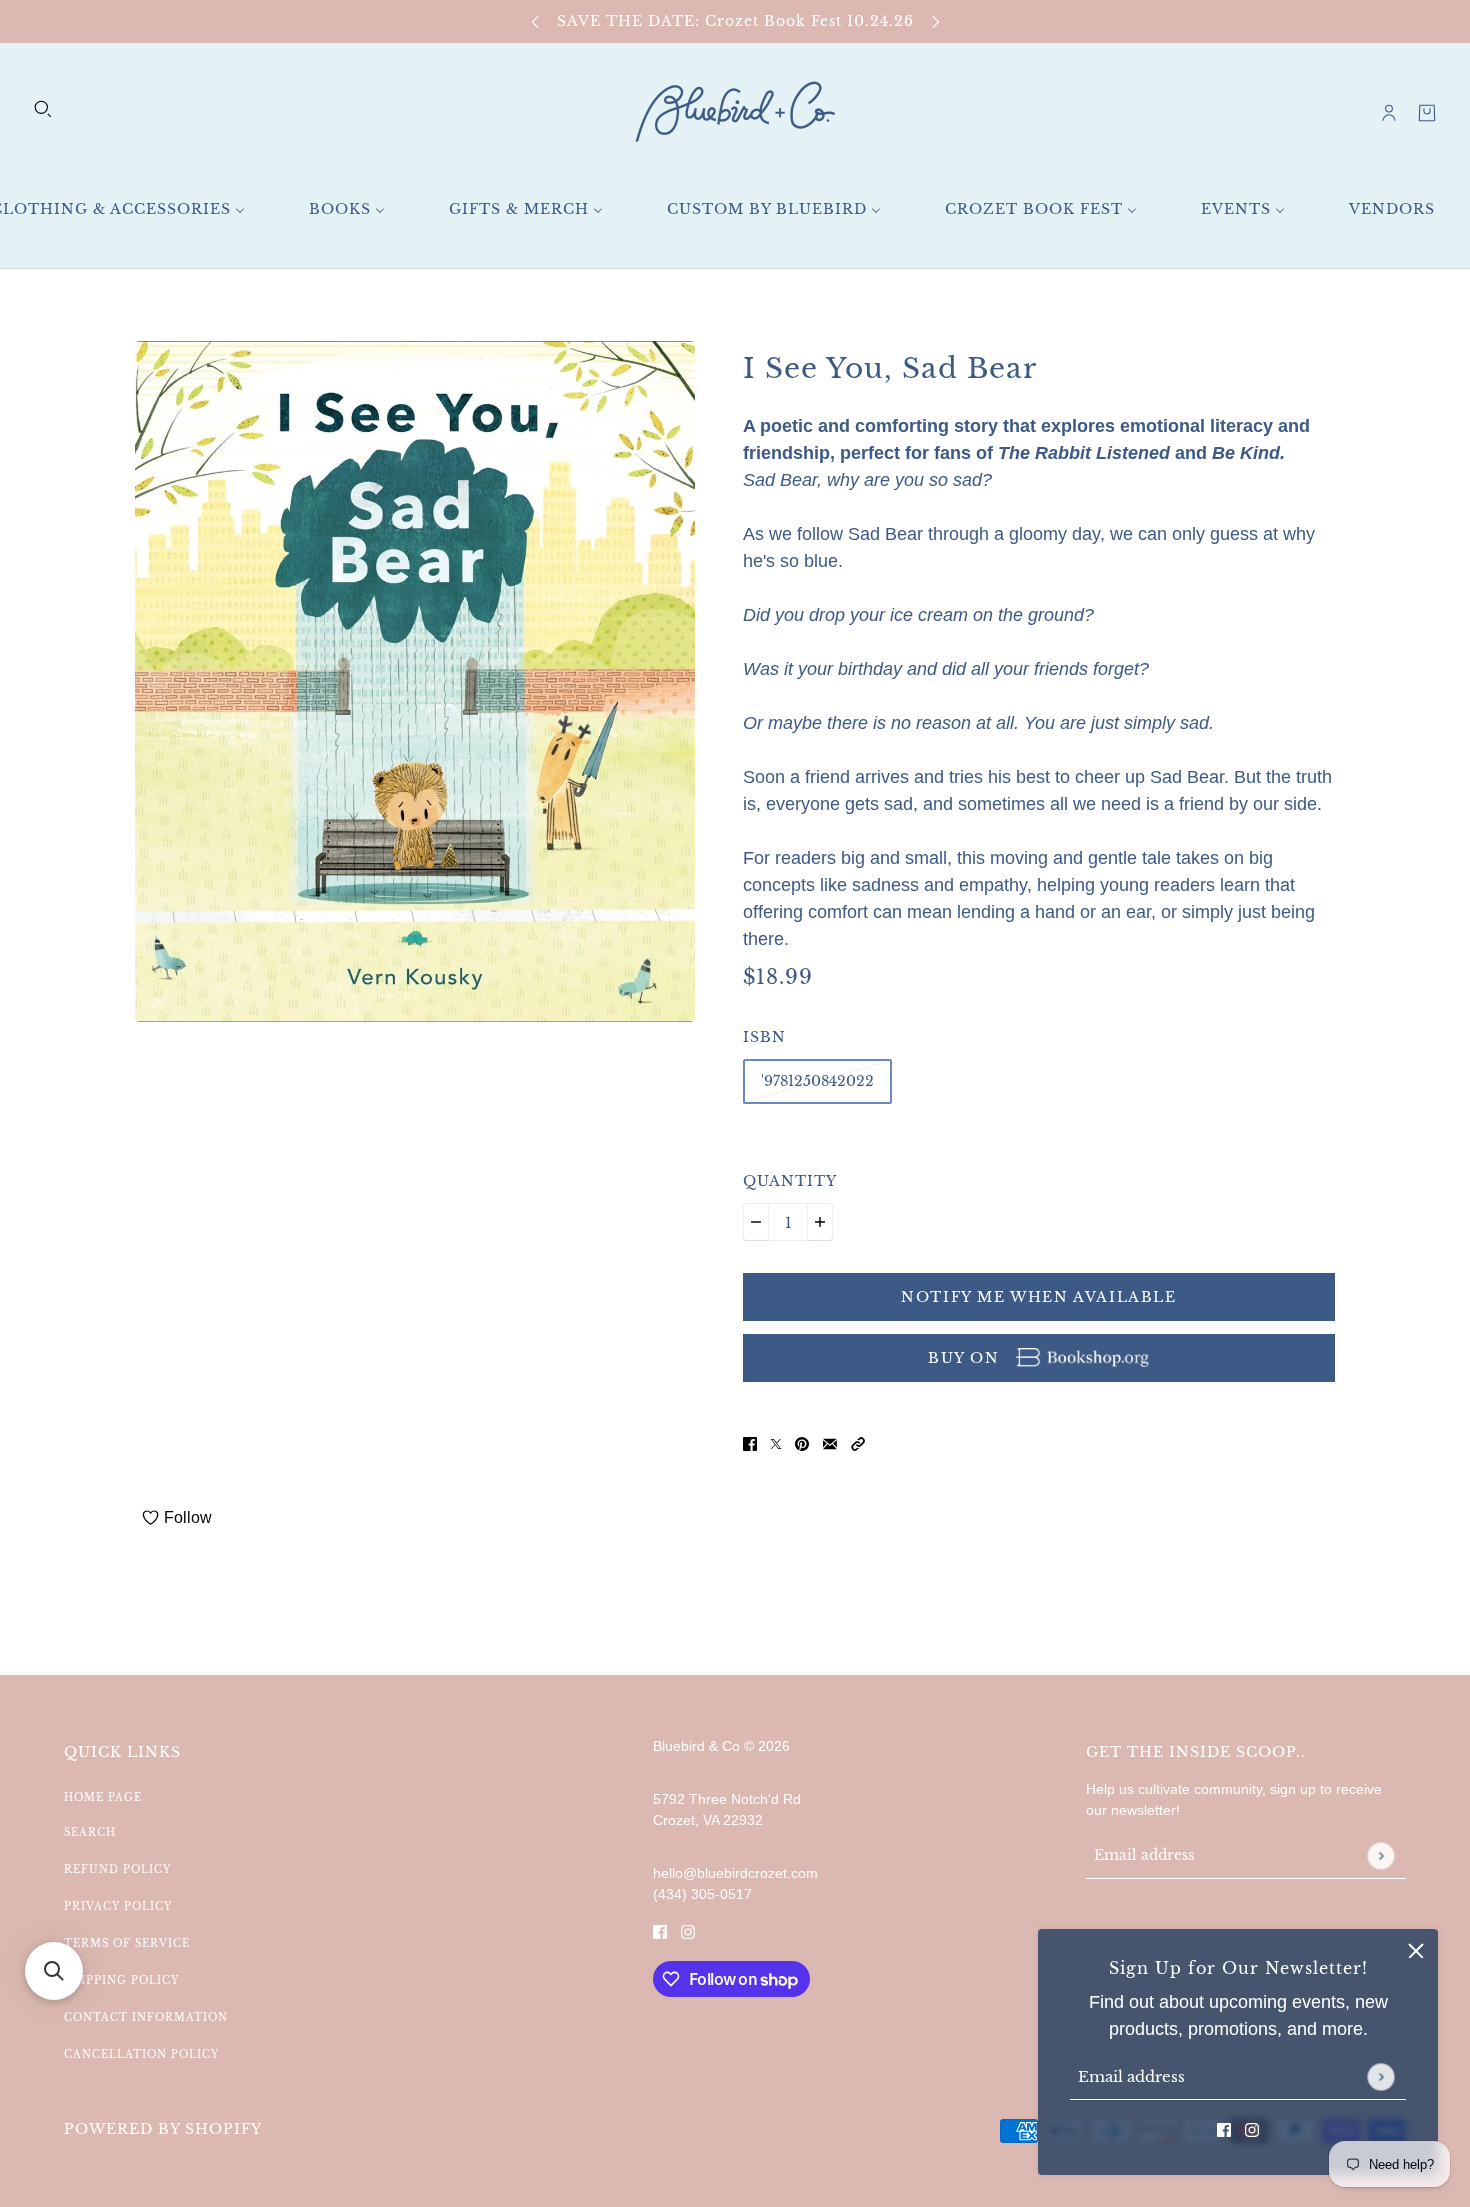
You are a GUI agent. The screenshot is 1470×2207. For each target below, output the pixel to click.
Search (90, 1832)
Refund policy (117, 1869)
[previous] (535, 21)
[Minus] (756, 1222)
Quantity (790, 1181)
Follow (188, 1517)
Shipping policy (121, 1980)
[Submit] (1380, 2076)
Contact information (146, 2017)
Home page (103, 1797)
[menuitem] (347, 209)
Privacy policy (118, 1906)
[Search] (43, 109)
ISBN (764, 1037)
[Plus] (820, 1222)
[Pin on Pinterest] (802, 1443)
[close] (1416, 1951)
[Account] (1389, 113)
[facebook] (1224, 2129)
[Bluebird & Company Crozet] (735, 112)
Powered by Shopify (163, 2129)
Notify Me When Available (1038, 1297)
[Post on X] (776, 1443)
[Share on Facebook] (750, 1443)
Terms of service (127, 1943)
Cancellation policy (141, 2054)
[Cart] (1427, 113)
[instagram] (1252, 2129)
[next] (936, 21)
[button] (858, 1443)
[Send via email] (830, 1443)
